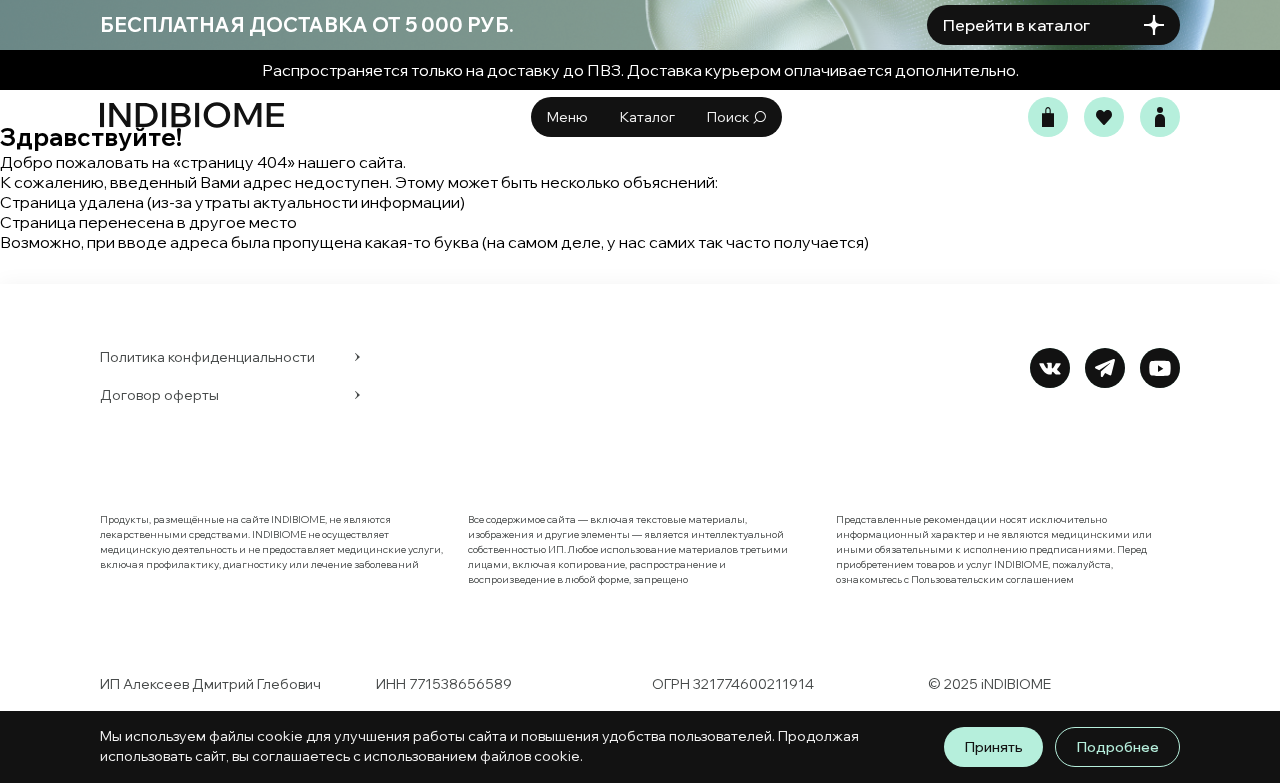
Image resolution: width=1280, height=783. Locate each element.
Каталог (647, 117)
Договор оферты (159, 395)
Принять (993, 747)
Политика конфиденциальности (207, 357)
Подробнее (1117, 747)
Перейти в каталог (1016, 25)
